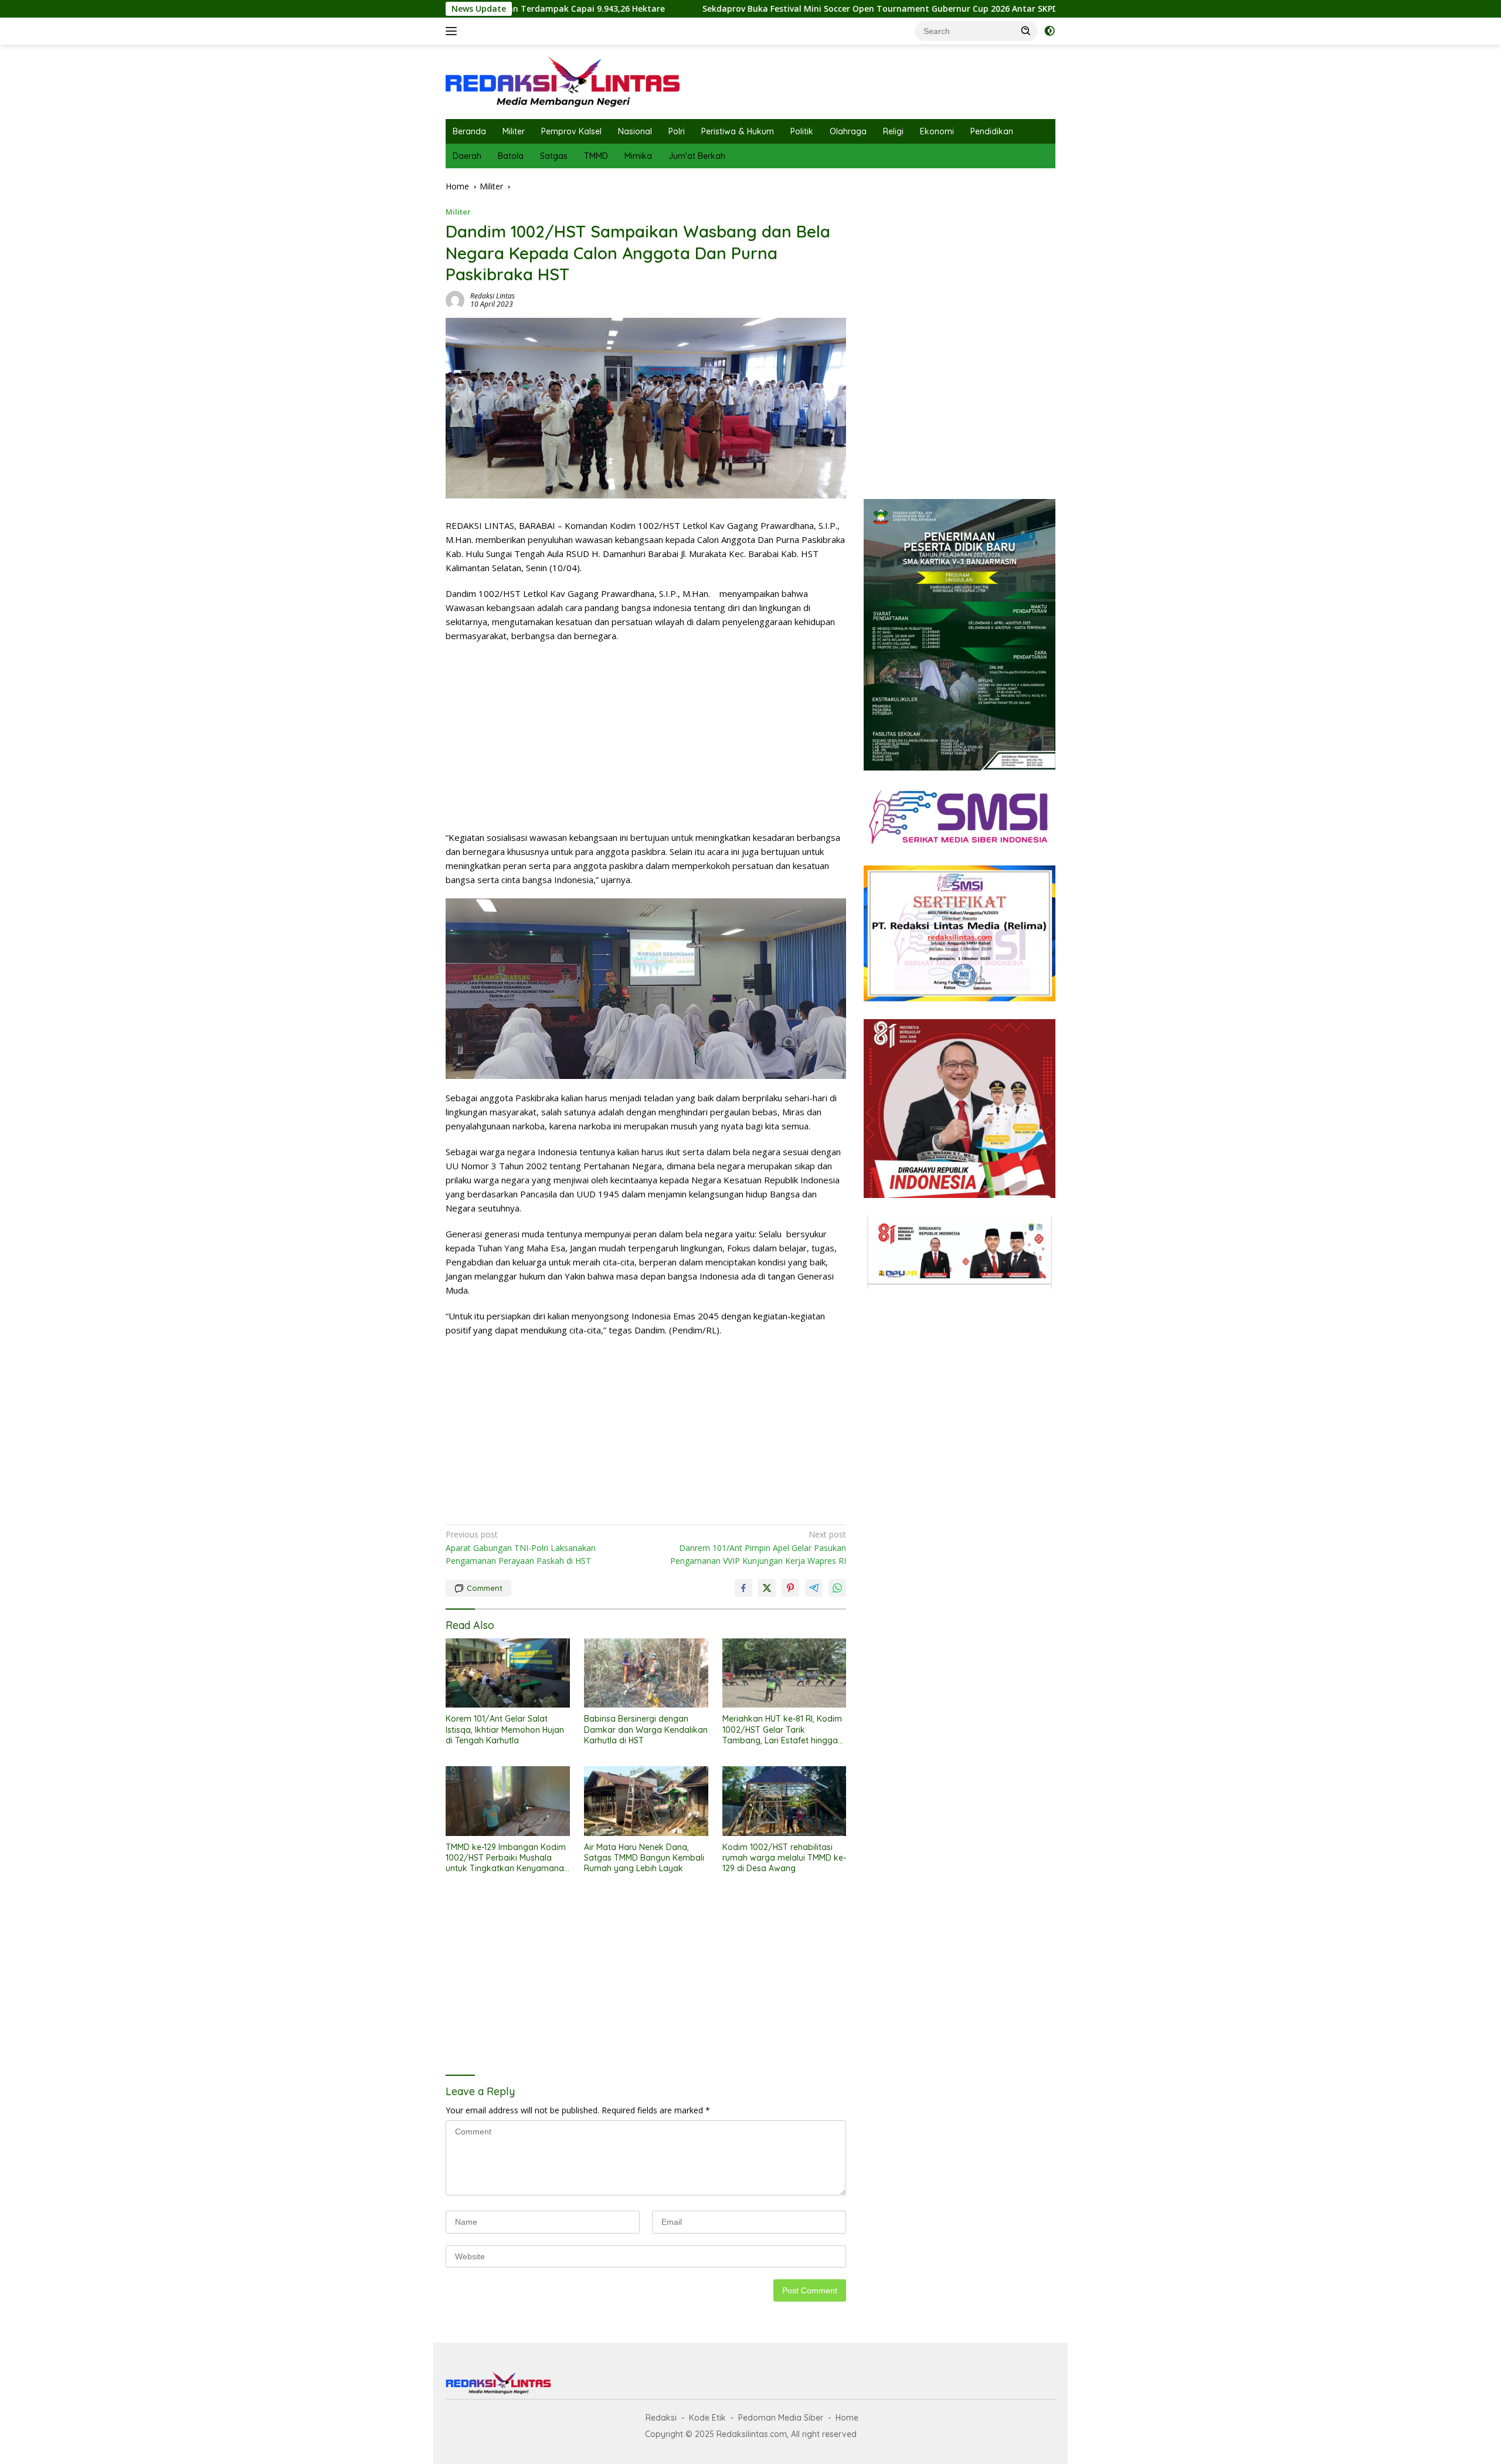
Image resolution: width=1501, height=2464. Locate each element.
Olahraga (848, 131)
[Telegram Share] (814, 1588)
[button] (1026, 30)
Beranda (469, 131)
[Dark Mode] (1050, 31)
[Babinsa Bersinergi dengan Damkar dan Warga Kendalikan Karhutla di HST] (646, 1673)
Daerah (467, 156)
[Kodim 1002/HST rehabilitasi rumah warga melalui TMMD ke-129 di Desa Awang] (785, 1801)
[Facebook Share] (743, 1588)
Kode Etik (707, 2418)
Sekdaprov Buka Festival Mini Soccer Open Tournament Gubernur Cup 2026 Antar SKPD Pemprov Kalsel (761, 9)
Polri (677, 131)
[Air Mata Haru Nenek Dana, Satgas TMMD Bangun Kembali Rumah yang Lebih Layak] (646, 1801)
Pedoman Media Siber (781, 2418)
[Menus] (454, 31)
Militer (514, 131)
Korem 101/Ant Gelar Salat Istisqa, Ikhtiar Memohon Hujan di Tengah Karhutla (505, 1729)
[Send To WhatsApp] (837, 1588)
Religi (893, 131)
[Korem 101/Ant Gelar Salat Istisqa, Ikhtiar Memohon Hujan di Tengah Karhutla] (508, 1673)
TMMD (596, 156)
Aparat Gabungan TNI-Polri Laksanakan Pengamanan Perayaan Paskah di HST (521, 1547)
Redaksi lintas (493, 296)
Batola (511, 156)
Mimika (638, 156)
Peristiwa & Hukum (738, 131)
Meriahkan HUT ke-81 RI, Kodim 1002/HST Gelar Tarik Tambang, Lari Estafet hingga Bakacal (782, 1730)
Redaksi (661, 2418)
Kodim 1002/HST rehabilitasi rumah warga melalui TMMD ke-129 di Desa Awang (784, 1858)
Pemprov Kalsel (571, 131)
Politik (802, 131)
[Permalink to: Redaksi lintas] (455, 299)
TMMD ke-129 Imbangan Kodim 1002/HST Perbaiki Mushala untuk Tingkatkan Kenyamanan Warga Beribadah (507, 1858)
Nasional (635, 131)
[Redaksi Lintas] (563, 81)
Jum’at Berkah (697, 156)
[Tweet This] (767, 1588)
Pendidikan (992, 131)
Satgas (554, 156)
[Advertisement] (646, 737)
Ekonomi (937, 131)
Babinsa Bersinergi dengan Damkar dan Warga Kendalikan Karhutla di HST (646, 1729)
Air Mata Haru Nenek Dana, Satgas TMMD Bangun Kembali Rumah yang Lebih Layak (644, 1858)
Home (847, 2418)
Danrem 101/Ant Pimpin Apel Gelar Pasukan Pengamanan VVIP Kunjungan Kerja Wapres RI (758, 1547)
